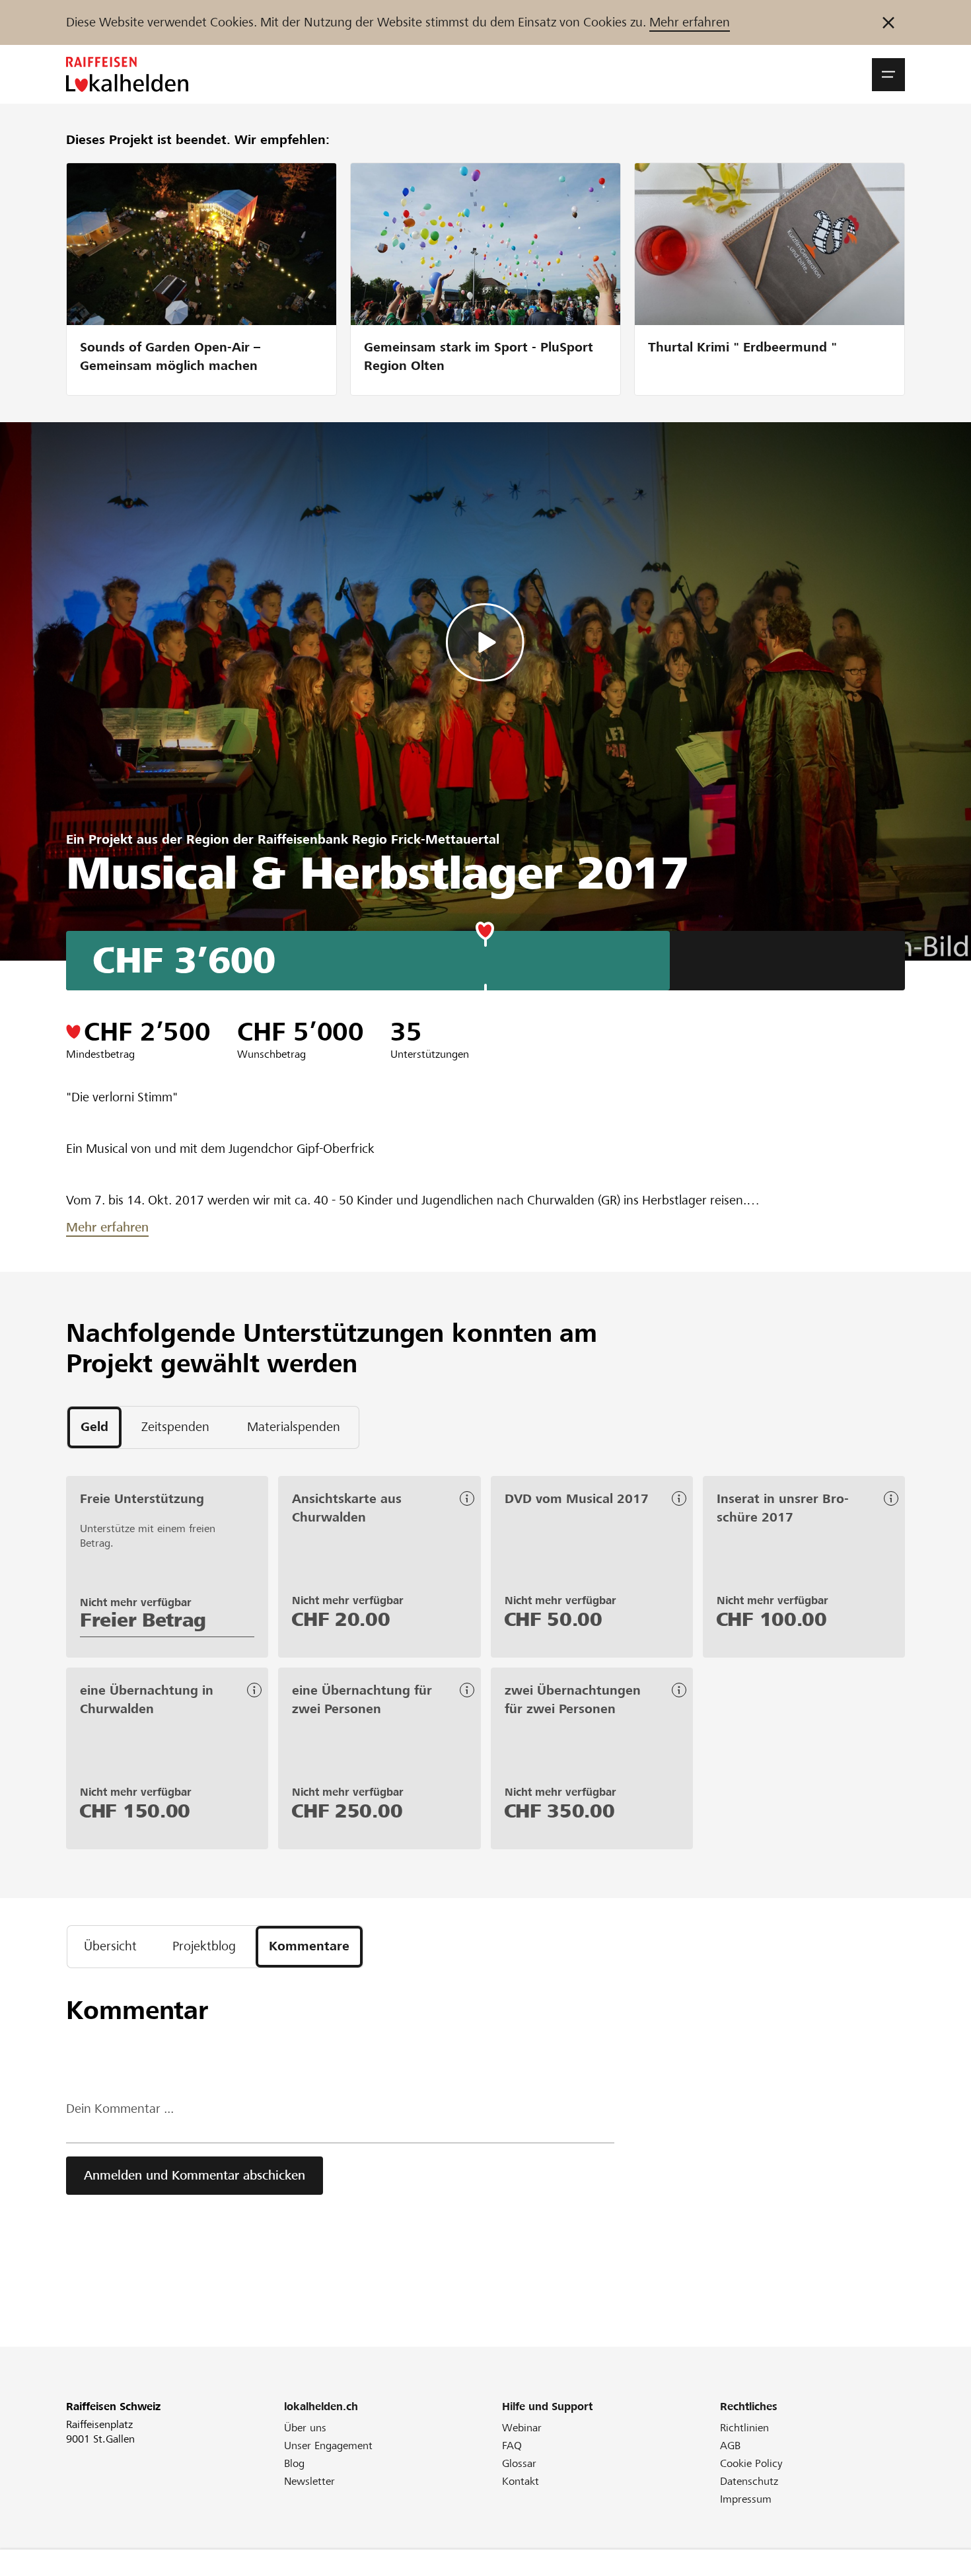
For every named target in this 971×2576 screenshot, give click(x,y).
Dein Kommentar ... (120, 2109)
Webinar (522, 2428)
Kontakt (521, 2481)
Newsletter (309, 2481)
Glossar (519, 2463)
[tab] (94, 1427)
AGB (730, 2446)
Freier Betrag (143, 1620)
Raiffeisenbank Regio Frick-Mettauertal (378, 839)
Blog (294, 2463)
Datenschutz (749, 2481)
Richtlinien (744, 2428)
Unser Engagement (328, 2446)
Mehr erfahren (690, 22)
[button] (888, 75)
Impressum (746, 2499)
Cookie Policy (751, 2463)
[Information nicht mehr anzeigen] (888, 22)
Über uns (305, 2428)
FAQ (512, 2446)
